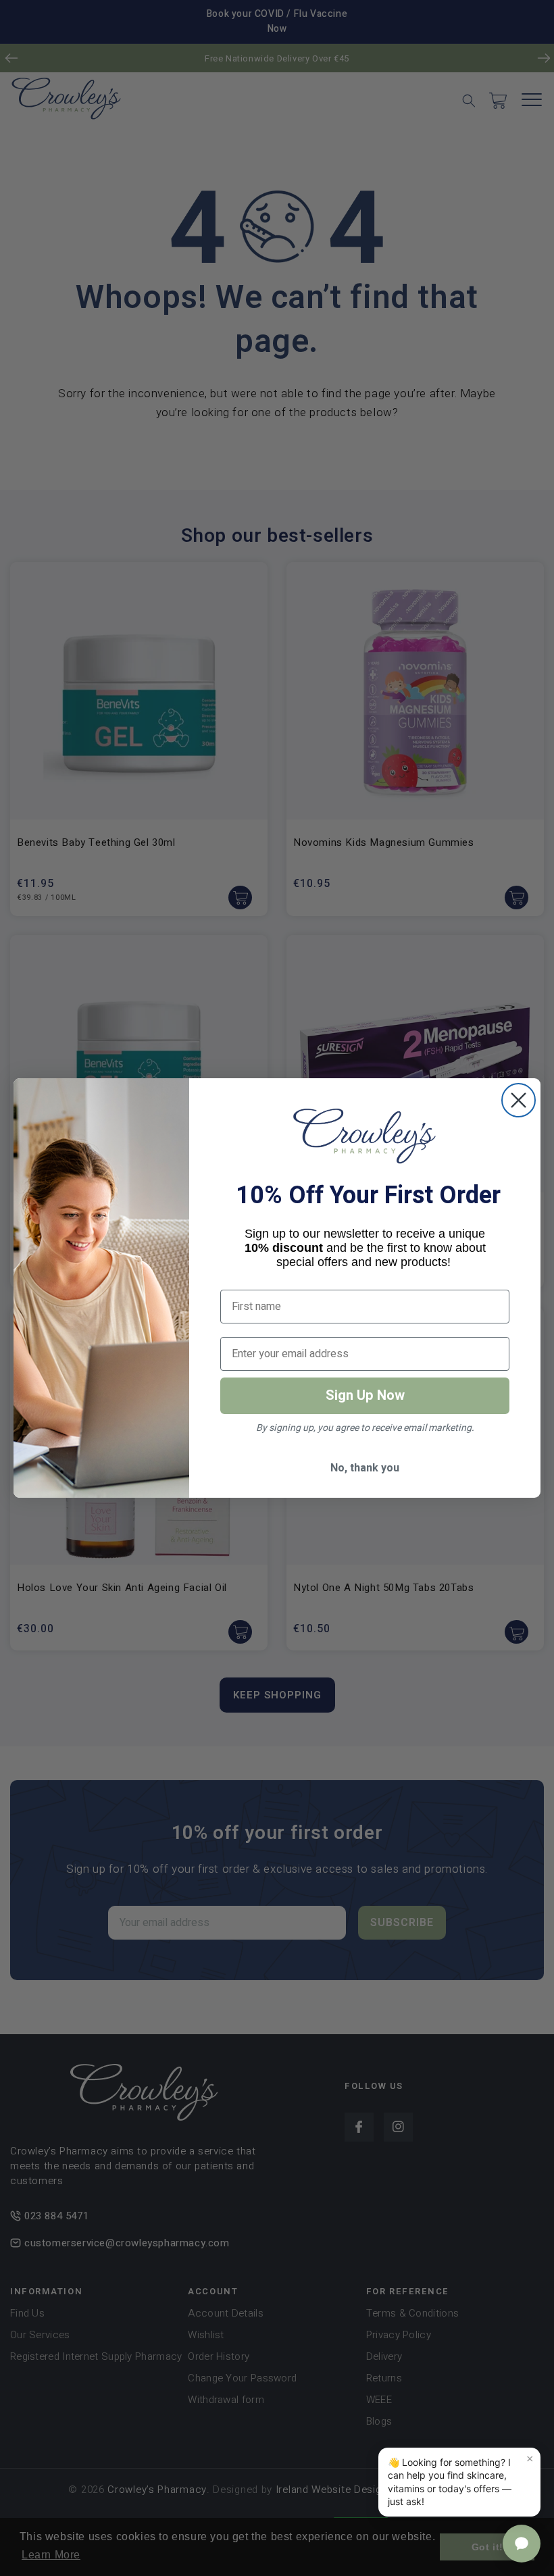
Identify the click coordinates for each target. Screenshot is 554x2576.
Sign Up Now (365, 1395)
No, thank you (365, 1468)
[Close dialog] (519, 1100)
